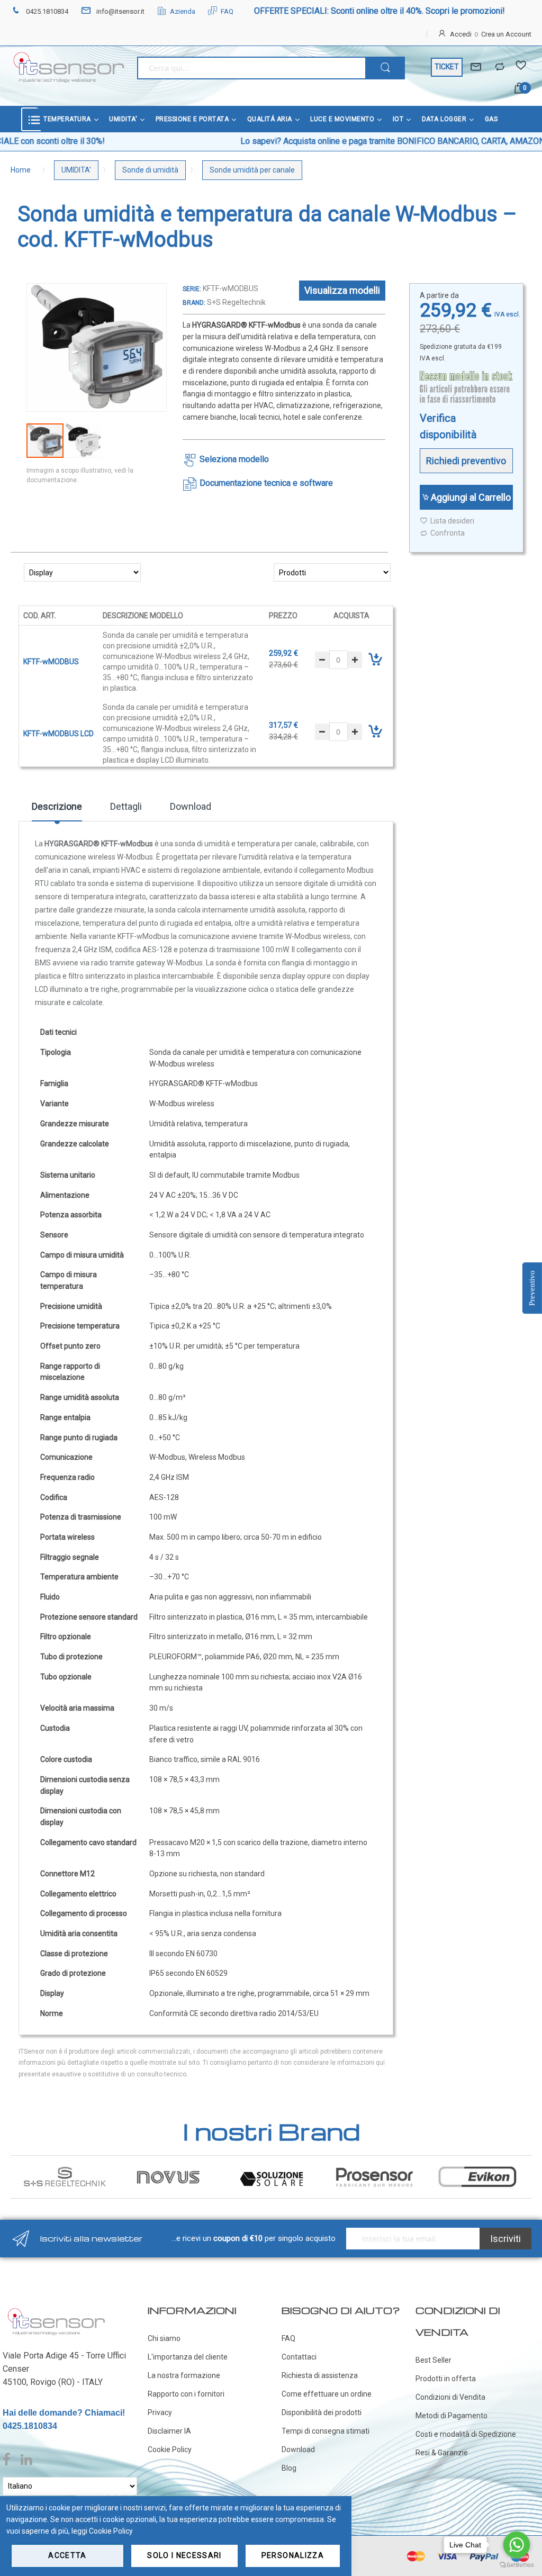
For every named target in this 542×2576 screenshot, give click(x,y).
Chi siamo (164, 2338)
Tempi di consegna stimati (326, 2431)
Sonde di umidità (150, 170)
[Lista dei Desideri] (521, 67)
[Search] (385, 68)
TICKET (447, 67)
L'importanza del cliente (188, 2357)
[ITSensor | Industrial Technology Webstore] (69, 67)
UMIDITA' (76, 170)
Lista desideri (452, 521)
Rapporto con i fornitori (186, 2394)
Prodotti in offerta (446, 2379)
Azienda (183, 11)
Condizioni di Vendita (450, 2397)
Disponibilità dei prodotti (322, 2412)
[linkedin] (26, 2460)
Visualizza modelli (342, 290)
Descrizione (57, 806)
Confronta (448, 533)
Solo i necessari (184, 2555)
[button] (83, 441)
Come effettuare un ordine (327, 2394)
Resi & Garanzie (442, 2453)
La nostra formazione (184, 2375)
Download (191, 806)
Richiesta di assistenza (320, 2375)
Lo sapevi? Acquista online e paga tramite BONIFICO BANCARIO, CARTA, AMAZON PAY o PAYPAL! (313, 141)
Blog (289, 2468)
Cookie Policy (170, 2450)
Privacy (160, 2412)
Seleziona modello (234, 459)
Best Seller (433, 2360)
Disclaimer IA (169, 2431)
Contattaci (299, 2357)
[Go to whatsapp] (517, 2545)
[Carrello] (520, 89)
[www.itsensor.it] (56, 2310)
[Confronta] (500, 67)
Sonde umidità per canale (252, 170)
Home (21, 170)
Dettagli (126, 806)
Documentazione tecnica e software (266, 483)
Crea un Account (506, 34)
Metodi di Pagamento (451, 2416)
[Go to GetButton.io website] (517, 2565)
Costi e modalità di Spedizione (466, 2434)
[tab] (57, 810)
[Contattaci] (476, 67)
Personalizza (293, 2555)
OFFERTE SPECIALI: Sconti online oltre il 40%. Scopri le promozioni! (380, 11)
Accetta (67, 2555)
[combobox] (251, 68)
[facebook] (9, 2460)
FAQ (227, 11)
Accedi (461, 34)
